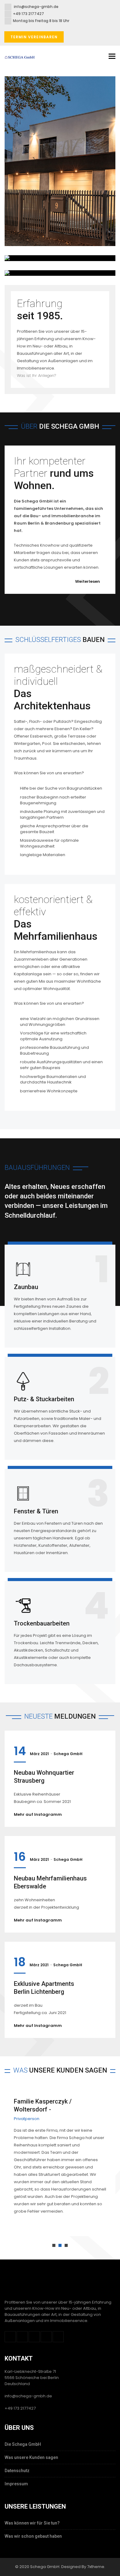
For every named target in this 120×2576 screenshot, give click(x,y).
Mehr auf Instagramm (38, 1814)
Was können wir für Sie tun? (32, 2523)
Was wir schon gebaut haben (33, 2536)
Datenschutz (17, 2471)
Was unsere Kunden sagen (31, 2457)
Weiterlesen (88, 581)
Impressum (16, 2484)
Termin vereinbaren (34, 37)
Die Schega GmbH (23, 2444)
